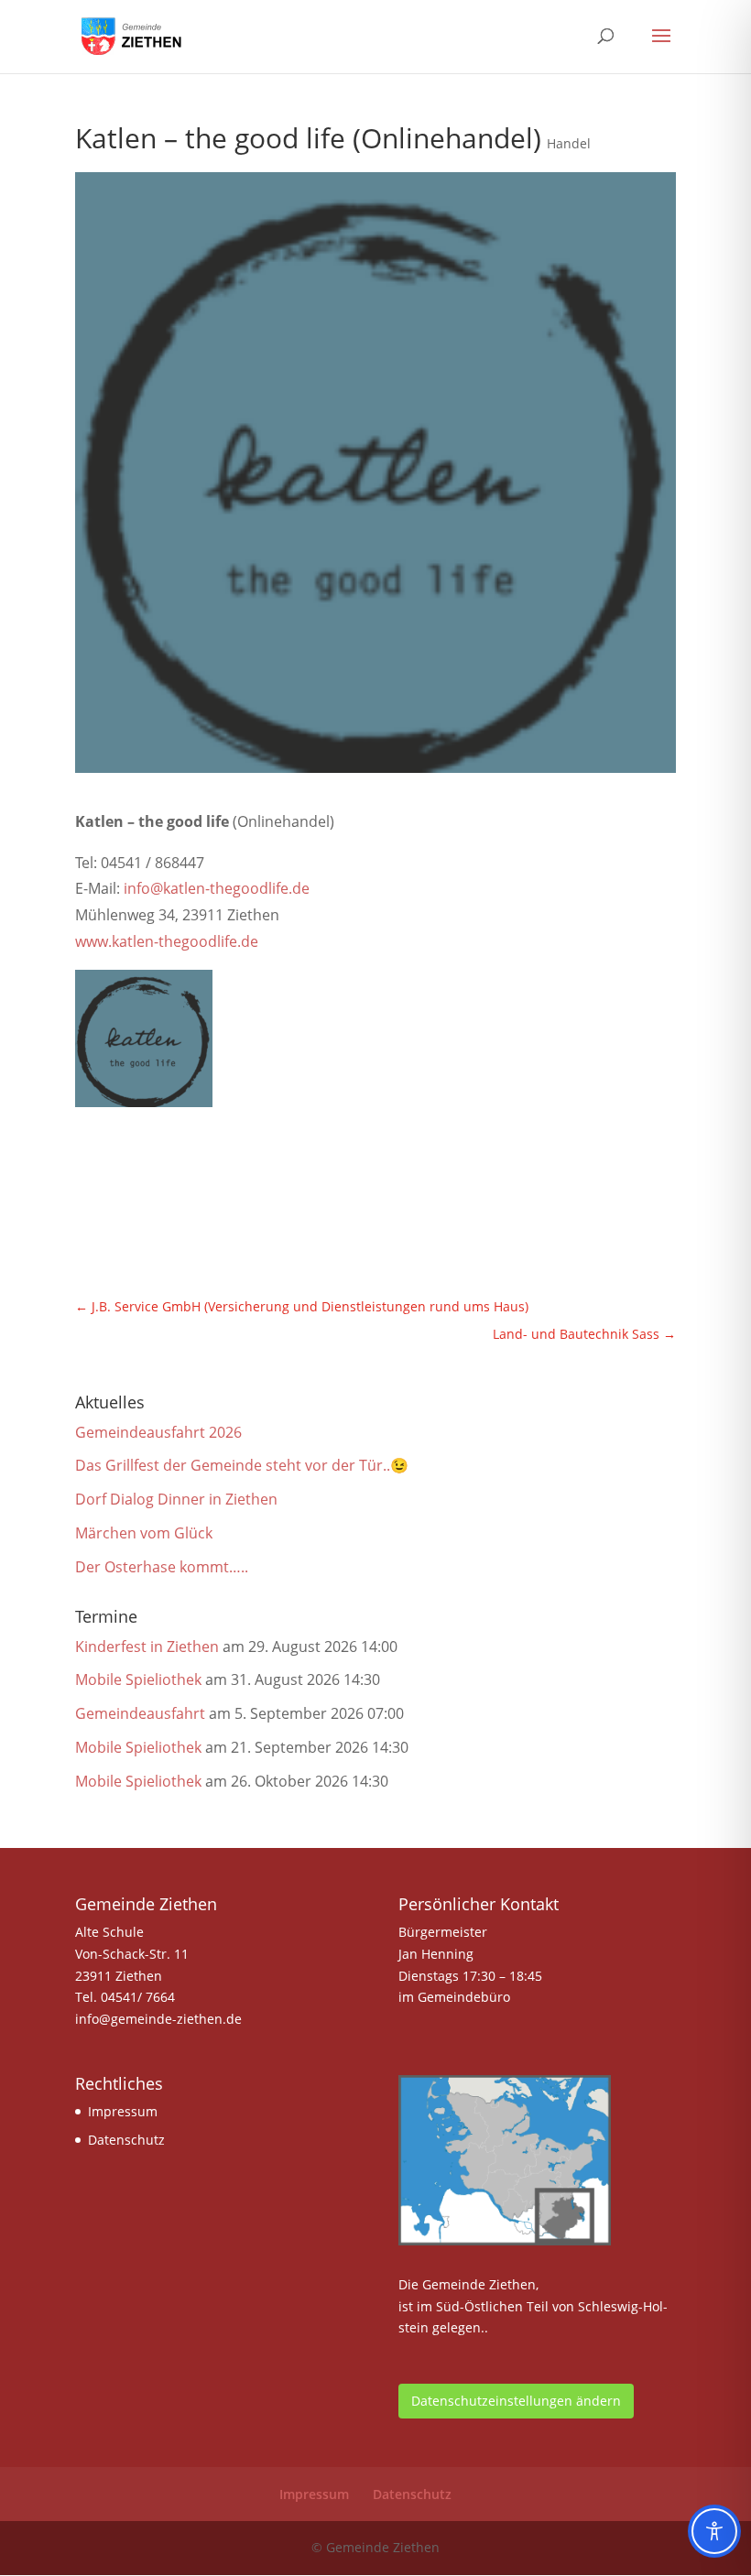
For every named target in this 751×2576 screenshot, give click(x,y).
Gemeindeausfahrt (140, 1713)
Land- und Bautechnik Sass (584, 1334)
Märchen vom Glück (144, 1533)
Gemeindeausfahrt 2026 (158, 1432)
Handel (569, 143)
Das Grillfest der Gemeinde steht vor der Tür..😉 (242, 1465)
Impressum (123, 2111)
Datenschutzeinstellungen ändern (516, 2401)
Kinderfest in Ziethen (147, 1647)
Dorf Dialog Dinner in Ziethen (176, 1499)
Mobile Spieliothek (138, 1679)
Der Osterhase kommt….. (162, 1567)
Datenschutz (126, 2140)
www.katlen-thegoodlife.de (167, 941)
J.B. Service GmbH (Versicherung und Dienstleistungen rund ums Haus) (302, 1306)
